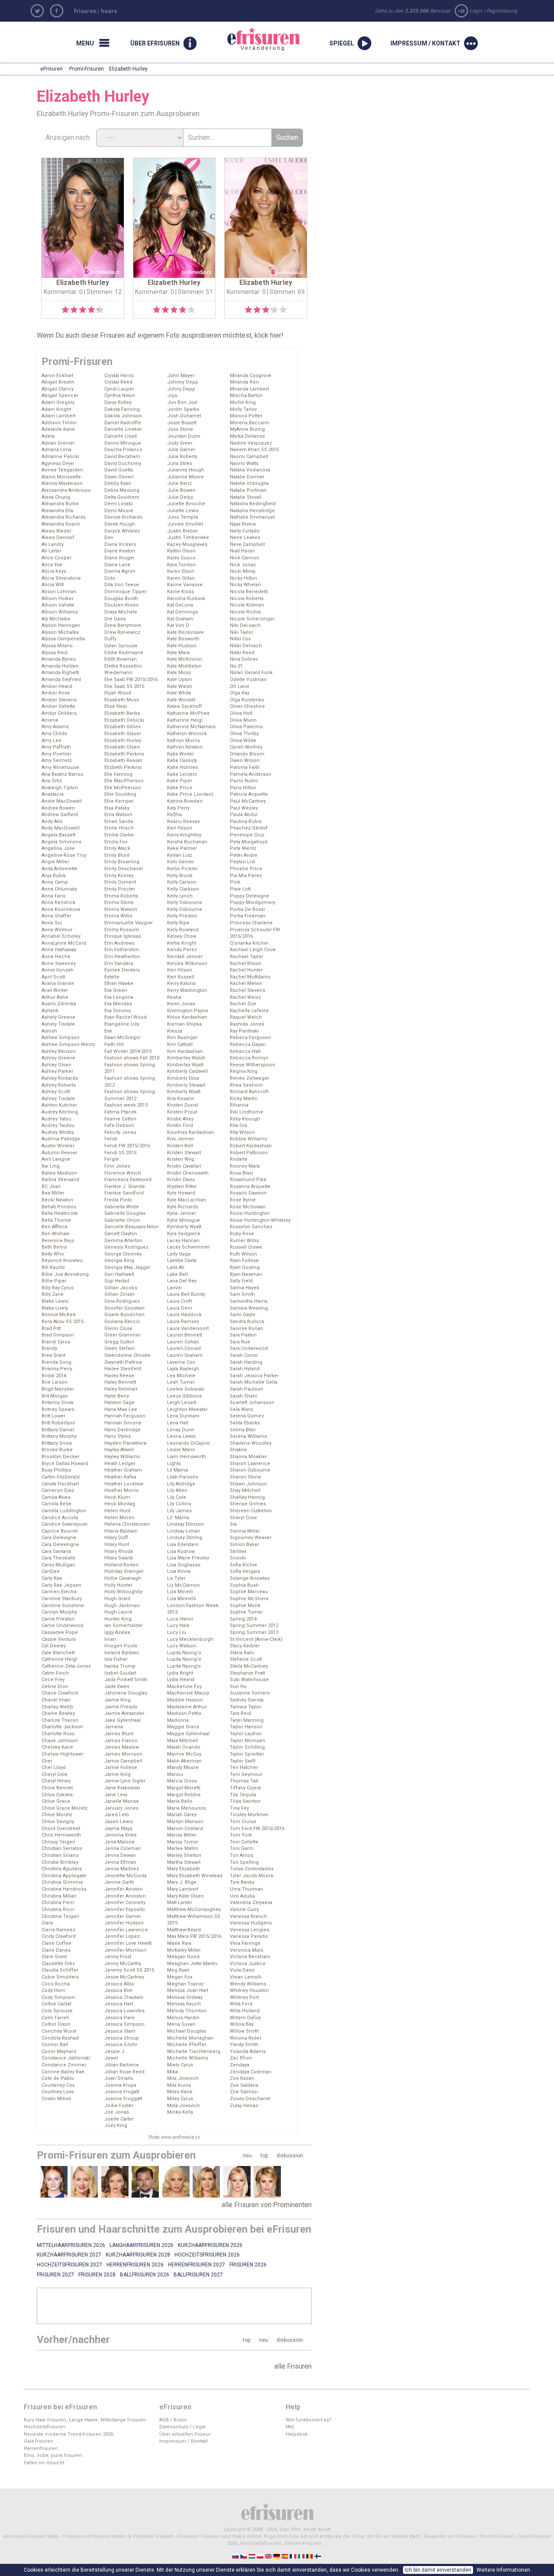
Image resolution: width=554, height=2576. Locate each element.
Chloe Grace (56, 1801)
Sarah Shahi (243, 1396)
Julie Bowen (181, 490)
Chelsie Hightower (63, 1754)
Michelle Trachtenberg (194, 2051)
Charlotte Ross (58, 1734)
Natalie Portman (248, 490)
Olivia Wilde (243, 741)
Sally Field (241, 1281)
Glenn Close (118, 1328)
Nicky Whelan (245, 585)
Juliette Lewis (183, 511)
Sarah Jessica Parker (254, 1376)
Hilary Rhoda (119, 1551)
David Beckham (122, 457)
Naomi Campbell (249, 457)
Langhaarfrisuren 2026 (142, 2245)
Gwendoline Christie (127, 1355)
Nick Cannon (245, 558)
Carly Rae (52, 1578)
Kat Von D (178, 625)
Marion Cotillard (185, 1829)
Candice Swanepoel (64, 1524)
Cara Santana (56, 1551)
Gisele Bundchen (124, 1315)
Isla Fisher (116, 1659)
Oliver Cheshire (247, 706)
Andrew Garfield (60, 815)
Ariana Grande (58, 983)
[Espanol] (285, 2556)
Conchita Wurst (59, 2031)
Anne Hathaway (59, 950)
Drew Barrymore (123, 625)
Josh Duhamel (184, 416)
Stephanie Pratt (247, 1673)
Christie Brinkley (60, 1862)
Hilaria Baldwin (121, 1531)
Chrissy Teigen (58, 1842)
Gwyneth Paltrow (123, 1362)
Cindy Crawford (59, 1936)
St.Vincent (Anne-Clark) (256, 1639)
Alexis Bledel (56, 531)
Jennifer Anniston (125, 1896)
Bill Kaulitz (53, 1267)
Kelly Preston (182, 916)
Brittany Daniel (58, 1430)
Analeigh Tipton (60, 788)
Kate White (179, 693)
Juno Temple (183, 517)
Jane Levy (116, 1795)
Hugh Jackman (122, 1606)
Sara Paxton (243, 1335)
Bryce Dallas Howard (65, 1464)
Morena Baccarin (250, 423)
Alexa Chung (56, 497)
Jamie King (118, 1774)
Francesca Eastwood (128, 1180)
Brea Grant (53, 1355)
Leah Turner (181, 1382)
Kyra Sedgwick (184, 1234)
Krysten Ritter (182, 1186)
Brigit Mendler (58, 1389)
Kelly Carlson (182, 882)
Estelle (112, 977)
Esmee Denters (122, 970)
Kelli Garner (180, 862)
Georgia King (119, 1261)
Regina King (244, 1071)
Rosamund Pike (248, 1180)
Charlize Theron (60, 1720)
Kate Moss (179, 673)
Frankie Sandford (124, 1193)
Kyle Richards (183, 1207)
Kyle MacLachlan (187, 1200)
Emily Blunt (117, 855)
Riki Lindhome (246, 1112)
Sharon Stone (245, 1477)
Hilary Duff (116, 1538)
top (264, 2156)
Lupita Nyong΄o (184, 1653)
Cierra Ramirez (58, 1930)
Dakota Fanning (122, 409)
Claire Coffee (56, 1943)
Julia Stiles (180, 463)
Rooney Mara (245, 1166)
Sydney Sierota (247, 1700)
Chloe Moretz (57, 1815)
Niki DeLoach (245, 625)
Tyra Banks (242, 1882)
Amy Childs (54, 734)
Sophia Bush (244, 1585)
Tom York (241, 1835)
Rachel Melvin (246, 983)
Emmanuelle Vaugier (129, 923)
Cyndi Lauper (119, 389)
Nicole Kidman (247, 605)
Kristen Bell (180, 1146)
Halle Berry (117, 1396)
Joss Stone (180, 429)
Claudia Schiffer (60, 1970)
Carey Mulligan (58, 1565)
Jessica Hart (119, 2004)
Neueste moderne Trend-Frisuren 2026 (69, 2434)
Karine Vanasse (185, 585)
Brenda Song (56, 1362)
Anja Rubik (54, 876)
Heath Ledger (120, 1464)
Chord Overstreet (61, 1829)
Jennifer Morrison (125, 1950)
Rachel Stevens (248, 990)
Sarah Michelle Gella (254, 1382)
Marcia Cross (182, 1781)
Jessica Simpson (124, 2024)
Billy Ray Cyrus (58, 1288)
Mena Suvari (181, 2024)
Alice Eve (52, 565)
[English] (269, 2556)
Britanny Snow (58, 1403)
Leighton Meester (187, 1409)
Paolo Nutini (244, 781)
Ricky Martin (244, 1099)
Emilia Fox (116, 842)
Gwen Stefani (119, 1348)
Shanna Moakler (248, 1457)
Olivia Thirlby (244, 734)
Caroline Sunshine (63, 1606)
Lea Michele (181, 1376)
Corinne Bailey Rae (63, 2072)
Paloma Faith (245, 767)
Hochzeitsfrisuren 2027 (69, 2265)
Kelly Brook (180, 876)
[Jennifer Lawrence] (237, 2182)
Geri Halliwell (119, 1274)
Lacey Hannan (183, 1241)
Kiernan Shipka (184, 1024)
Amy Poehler (56, 754)
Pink (235, 882)
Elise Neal (116, 706)
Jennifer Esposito (125, 1909)
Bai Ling (51, 1166)
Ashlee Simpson (61, 1038)
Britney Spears (58, 1409)
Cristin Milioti (56, 2099)
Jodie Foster (119, 2106)
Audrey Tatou (56, 1119)
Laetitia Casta (182, 1261)
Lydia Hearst (181, 1680)
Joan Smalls (119, 2078)
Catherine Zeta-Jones (66, 1666)
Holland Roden (121, 1565)
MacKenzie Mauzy (188, 1693)
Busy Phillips (56, 1470)
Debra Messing (122, 490)
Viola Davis (242, 1970)
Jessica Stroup (122, 2038)
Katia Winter (180, 754)
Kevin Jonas (181, 1004)
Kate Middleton (184, 666)
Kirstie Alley (180, 1119)
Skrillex (238, 1551)
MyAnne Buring (247, 429)
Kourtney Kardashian (191, 1132)
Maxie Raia (179, 1943)
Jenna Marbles (122, 1869)
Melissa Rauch (184, 2004)
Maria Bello (180, 1801)
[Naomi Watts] (84, 2182)
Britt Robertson (58, 1423)
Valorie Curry (244, 1909)
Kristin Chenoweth (188, 1173)
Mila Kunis (179, 2085)
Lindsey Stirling (185, 1538)
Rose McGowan (248, 1207)
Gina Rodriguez (122, 1301)
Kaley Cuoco (181, 558)
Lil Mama (177, 1470)
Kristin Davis (181, 1180)
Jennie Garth (119, 1882)
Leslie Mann (181, 1450)
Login (476, 11)
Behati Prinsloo (59, 1207)
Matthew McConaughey (194, 1909)
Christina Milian (59, 1896)
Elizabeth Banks (122, 713)
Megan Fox (180, 1977)
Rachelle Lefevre (249, 1011)
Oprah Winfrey (246, 747)
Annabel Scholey (61, 936)
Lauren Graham (185, 1355)
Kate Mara (178, 653)
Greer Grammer (122, 1335)
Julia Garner (181, 450)
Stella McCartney (249, 1666)
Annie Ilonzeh (58, 970)
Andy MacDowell (61, 828)
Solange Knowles (250, 1578)
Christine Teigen (60, 1916)
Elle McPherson (123, 788)
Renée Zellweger (250, 1078)
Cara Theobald (58, 1558)
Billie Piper (54, 1281)
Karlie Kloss (180, 592)
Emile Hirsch (119, 828)
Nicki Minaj (243, 571)
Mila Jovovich (183, 2078)
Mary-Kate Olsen (185, 1896)
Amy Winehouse (60, 767)
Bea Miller (53, 1193)
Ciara (47, 1923)
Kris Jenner (180, 1139)
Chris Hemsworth (61, 1835)
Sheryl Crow (243, 1518)
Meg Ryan (178, 1970)
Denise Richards (123, 517)
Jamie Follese (121, 1767)
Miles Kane (180, 2092)
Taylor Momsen (248, 1741)
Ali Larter (52, 551)
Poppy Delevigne (250, 896)
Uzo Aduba (242, 1896)
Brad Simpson (58, 1335)
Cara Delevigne (59, 1538)
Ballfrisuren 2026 (145, 2275)
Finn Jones (117, 1166)
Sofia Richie (243, 1565)
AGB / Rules (173, 2420)
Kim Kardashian (185, 1051)
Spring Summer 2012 (254, 1625)
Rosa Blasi (242, 1173)
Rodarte (239, 1159)
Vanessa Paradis (249, 1936)
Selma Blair (243, 1430)
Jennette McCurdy (126, 1876)
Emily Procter (120, 889)
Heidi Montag (120, 1504)
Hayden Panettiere (126, 1443)
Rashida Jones (247, 1024)
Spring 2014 (243, 1619)
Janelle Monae (122, 1801)
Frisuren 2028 (97, 2275)
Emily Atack (117, 848)
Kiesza (175, 1031)
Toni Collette (244, 1842)
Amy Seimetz (57, 760)
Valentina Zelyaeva (251, 1903)
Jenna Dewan (120, 1855)
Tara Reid (240, 1713)
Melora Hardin (183, 2018)
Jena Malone (119, 1842)
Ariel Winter (55, 990)
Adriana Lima (56, 450)
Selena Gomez (247, 1416)
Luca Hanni (180, 1619)
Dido (110, 578)
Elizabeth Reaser (123, 760)
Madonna (178, 1720)
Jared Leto (117, 1815)
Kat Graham (180, 619)
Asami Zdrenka (59, 1004)
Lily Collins (179, 1504)
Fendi (111, 1139)
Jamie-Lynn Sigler (125, 1781)
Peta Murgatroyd (249, 842)
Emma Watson (121, 909)
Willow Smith (245, 2031)
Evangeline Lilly (122, 1024)
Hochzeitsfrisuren (45, 2427)
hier (276, 335)
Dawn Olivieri (119, 477)
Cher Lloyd (54, 1767)
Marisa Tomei (183, 1842)
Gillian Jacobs (121, 1288)
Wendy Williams (248, 1984)
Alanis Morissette (61, 477)
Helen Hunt (117, 1511)
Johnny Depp (183, 382)
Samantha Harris (249, 1301)
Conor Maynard (59, 2051)
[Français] (294, 2556)
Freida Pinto (118, 1200)
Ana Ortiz (52, 781)
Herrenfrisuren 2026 (135, 2265)
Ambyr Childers (59, 713)
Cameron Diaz (58, 1490)
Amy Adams (55, 727)
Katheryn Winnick (187, 734)
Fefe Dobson (119, 1125)
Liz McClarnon (184, 1585)
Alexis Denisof (58, 537)
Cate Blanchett (58, 1653)
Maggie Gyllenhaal (188, 1734)
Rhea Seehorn (246, 1085)
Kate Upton (180, 680)
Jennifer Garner (123, 1916)
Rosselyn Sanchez (251, 1227)
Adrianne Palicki (60, 457)
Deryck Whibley (122, 531)
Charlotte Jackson (62, 1727)
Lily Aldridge (181, 1484)
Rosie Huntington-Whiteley (260, 1220)
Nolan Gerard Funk (251, 673)
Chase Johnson (60, 1741)
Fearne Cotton (120, 1119)
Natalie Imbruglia (249, 483)
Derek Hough (120, 524)
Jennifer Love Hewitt (128, 1943)
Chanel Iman (56, 1700)
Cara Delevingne (60, 1545)
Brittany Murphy (59, 1436)
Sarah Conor (244, 1355)
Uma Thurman (246, 1889)
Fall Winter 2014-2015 (128, 1051)
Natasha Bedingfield (253, 504)
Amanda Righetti (60, 673)
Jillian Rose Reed (124, 2072)
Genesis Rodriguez (126, 1247)
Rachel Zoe (243, 1004)
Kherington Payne (188, 1011)
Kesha (174, 997)
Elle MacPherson (124, 781)
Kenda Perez (182, 950)
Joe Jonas (117, 2112)
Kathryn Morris (184, 741)
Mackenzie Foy (184, 1687)
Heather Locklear (124, 1484)
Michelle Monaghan (190, 2038)
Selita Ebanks (245, 1423)
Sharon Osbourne (250, 1470)
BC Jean (51, 1186)
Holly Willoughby (123, 1592)
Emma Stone (119, 902)
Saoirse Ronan (246, 1328)
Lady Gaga (179, 1254)
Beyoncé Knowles (62, 1261)
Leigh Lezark (182, 1403)
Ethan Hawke (119, 983)
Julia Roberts (182, 457)
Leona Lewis (181, 1436)
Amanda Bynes (59, 659)
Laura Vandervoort (188, 1328)
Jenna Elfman (120, 1862)
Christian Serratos (62, 1848)
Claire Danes (56, 1950)
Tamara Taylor (246, 1707)
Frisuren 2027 (55, 2275)
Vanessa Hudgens (251, 1923)
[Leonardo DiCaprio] (145, 2182)
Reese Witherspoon (253, 1065)
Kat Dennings (182, 612)
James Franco (121, 1741)
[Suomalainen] (318, 2556)
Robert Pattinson (249, 1153)
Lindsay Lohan (184, 1531)
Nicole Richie (245, 612)
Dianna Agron (120, 571)
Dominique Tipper (126, 592)
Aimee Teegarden (62, 470)
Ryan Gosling (245, 1267)
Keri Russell (181, 977)
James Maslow (122, 1747)
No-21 (236, 666)
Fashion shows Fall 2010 (132, 1058)
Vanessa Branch (248, 1916)
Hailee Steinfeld (123, 1369)
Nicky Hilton (243, 578)
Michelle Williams (188, 2058)
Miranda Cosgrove (251, 376)
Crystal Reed (118, 382)
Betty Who (53, 1254)
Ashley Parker (57, 1071)
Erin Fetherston (122, 950)
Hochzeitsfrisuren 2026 (207, 2255)
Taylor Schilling (247, 1747)
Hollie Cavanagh (123, 1578)
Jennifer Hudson (124, 1923)
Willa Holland (245, 2011)
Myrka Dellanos (247, 436)
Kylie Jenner (182, 1213)
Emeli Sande (119, 822)
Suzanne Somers (250, 1693)
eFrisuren (52, 69)
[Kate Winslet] (206, 2182)
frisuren (85, 11)
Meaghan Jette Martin (192, 1964)
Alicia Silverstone (61, 578)
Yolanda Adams (248, 2051)
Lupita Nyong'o (184, 1659)
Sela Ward (241, 1409)
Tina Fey (239, 1808)
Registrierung (502, 11)
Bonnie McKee (59, 1315)
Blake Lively (55, 1308)
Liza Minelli (180, 1592)
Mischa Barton (246, 395)
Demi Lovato (119, 504)
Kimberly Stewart (186, 1085)
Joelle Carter (119, 2119)
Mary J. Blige (182, 1882)
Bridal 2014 (54, 1376)
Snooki (238, 1558)
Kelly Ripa (178, 923)
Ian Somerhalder (124, 1625)
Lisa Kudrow (181, 1551)
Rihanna (239, 1105)
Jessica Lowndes (124, 2011)
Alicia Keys (54, 571)
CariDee (51, 1571)
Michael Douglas (187, 2031)
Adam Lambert (58, 416)
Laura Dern (180, 1308)
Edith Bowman (121, 659)
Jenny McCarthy (123, 1964)
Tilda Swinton (245, 1801)
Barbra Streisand (60, 1180)
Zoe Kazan (242, 2078)
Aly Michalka (56, 619)
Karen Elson (181, 571)
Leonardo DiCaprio (188, 1443)
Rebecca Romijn (249, 1058)
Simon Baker (245, 1545)
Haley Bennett (120, 1382)
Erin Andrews (119, 943)
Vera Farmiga (245, 1943)
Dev (109, 537)
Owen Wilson (245, 760)
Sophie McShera (249, 1599)
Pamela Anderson (251, 774)
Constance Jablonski (66, 2058)
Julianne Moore (185, 477)
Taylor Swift (243, 1761)
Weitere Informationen (503, 2570)
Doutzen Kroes (121, 605)
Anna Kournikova (61, 909)
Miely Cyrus (180, 2065)
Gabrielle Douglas (125, 1213)
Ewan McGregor (122, 1038)
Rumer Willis (244, 1241)
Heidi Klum (117, 1497)
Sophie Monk (245, 1606)
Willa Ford (241, 2004)
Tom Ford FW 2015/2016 (257, 1829)
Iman (110, 1639)
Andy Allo (52, 822)
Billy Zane (53, 1294)
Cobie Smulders (60, 1977)
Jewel (111, 2058)
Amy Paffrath (56, 747)
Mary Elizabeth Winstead (195, 1876)
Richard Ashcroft (249, 1092)
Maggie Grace (183, 1727)
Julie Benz (179, 483)
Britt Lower (53, 1416)
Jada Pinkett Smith (126, 1680)
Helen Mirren (119, 1518)
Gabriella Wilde (122, 1207)
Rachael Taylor (246, 957)
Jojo (172, 395)
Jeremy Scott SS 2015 (129, 1970)
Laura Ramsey (183, 1322)
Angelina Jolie (58, 848)
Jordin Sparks (183, 409)
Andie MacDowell (62, 801)
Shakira (238, 1450)
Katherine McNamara (191, 727)
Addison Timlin (59, 423)
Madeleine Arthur (187, 1707)
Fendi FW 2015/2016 (127, 1146)
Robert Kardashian (251, 1146)
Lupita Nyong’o (184, 1666)
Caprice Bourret (60, 1531)
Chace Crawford (60, 1693)
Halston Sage (119, 1403)
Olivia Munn (243, 720)
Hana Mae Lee (121, 1409)
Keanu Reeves (184, 822)
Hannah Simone (123, 1423)
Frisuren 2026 (248, 2265)
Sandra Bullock (247, 1322)
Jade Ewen (117, 1687)
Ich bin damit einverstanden (438, 2570)
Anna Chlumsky (59, 889)
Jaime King (118, 1700)
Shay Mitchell (245, 1490)
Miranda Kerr (245, 382)
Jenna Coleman (123, 1848)
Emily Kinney (119, 876)
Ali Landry (53, 544)
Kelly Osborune (185, 902)
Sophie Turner (246, 1612)
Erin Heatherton (122, 957)
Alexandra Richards (64, 517)
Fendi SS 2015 (120, 1153)
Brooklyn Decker (61, 1457)
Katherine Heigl (185, 720)
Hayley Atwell (119, 1450)
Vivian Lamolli (246, 1977)
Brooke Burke (57, 1450)
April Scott (53, 977)
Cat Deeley (54, 1646)
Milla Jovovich (184, 2106)
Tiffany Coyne (245, 1788)
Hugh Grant (117, 1599)
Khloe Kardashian (187, 1017)
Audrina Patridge (61, 1139)
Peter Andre (244, 855)
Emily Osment (120, 882)
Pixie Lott (240, 889)
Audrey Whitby (58, 1132)
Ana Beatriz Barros (62, 774)
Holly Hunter (118, 1585)
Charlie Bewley (58, 1713)
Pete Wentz (243, 848)
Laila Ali (176, 1267)
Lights (174, 1464)
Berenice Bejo (58, 1241)
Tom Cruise (243, 1822)
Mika (172, 2072)
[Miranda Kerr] (115, 2182)
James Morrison (123, 1754)
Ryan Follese (244, 1261)
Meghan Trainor (185, 1984)
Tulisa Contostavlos (252, 1869)
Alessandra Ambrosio (66, 490)
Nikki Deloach (246, 646)
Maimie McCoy (184, 1754)
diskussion (290, 2156)
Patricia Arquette (249, 794)
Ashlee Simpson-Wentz (68, 1044)
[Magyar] (253, 2556)
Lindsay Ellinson (185, 1524)
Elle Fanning (118, 774)
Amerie (50, 720)
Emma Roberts (121, 896)
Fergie (112, 1159)
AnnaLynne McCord (64, 943)
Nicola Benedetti (249, 592)
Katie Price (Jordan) (190, 794)
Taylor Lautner (246, 1734)
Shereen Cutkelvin (251, 1511)
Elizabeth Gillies (122, 727)
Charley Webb (57, 1707)
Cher (47, 1761)
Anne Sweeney (59, 964)
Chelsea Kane (57, 1747)
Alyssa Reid (55, 653)
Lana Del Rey (182, 1281)
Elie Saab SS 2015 (124, 686)
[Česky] (244, 2556)
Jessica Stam (120, 2031)
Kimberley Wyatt (185, 1065)
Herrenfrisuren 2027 (196, 2265)
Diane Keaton (120, 551)
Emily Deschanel (124, 869)
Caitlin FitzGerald (61, 1477)
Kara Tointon (181, 565)
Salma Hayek (245, 1288)
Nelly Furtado (245, 531)
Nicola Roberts (247, 599)
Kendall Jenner (185, 957)
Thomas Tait (244, 1781)
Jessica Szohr (121, 2045)
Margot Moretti (184, 1788)
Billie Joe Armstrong (65, 1274)
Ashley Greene (58, 1058)
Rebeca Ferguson (250, 1038)
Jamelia (114, 1727)
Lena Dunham (183, 1416)
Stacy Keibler (245, 1646)
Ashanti (50, 1011)
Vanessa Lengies (250, 1930)
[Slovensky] (236, 2556)
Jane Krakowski (122, 1788)
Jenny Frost (118, 1957)
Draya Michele (121, 612)
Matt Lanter (180, 1903)
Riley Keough (245, 1119)
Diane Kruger (119, 558)
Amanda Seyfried (61, 680)
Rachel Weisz (245, 997)
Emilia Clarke (119, 835)
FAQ (290, 2427)
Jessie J (114, 2051)
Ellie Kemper (119, 801)
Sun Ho (238, 1687)
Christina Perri (58, 1903)
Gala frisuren (39, 2441)
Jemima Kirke (121, 1835)
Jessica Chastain (124, 1997)
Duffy (110, 639)
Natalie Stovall (246, 497)
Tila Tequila (243, 1795)
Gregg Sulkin (119, 1342)
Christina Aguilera (62, 1869)
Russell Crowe (246, 1247)
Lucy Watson (182, 1646)
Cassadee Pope (60, 1632)
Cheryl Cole (55, 1774)
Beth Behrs (54, 1247)
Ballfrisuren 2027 (198, 2275)
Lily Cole (177, 1497)
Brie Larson (55, 1382)
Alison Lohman (59, 592)
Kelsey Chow (182, 936)
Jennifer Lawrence (126, 1930)
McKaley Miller (184, 1950)
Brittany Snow (57, 1443)
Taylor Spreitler (247, 1754)
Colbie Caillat (56, 2004)
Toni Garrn (242, 1848)
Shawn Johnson (248, 1484)
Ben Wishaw (55, 1234)
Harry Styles (118, 1436)
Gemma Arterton (123, 1241)
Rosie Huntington (250, 1213)
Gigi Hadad (117, 1281)
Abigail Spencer (60, 395)
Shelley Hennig (247, 1497)
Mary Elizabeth (184, 1869)
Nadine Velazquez (251, 443)
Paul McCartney (248, 801)
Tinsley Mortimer (249, 1815)
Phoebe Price (246, 869)
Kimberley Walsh (186, 1058)
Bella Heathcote (60, 1213)
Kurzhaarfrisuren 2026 (210, 2245)
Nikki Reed (242, 653)
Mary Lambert (183, 1889)
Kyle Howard (181, 1193)
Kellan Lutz (180, 855)
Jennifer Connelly (125, 1903)
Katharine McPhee (188, 713)
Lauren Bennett (185, 1335)
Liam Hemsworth (187, 1457)
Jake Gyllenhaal (122, 1720)
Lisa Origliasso (184, 1565)
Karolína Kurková (186, 599)
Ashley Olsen (56, 1065)
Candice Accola (60, 1518)
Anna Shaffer (56, 916)
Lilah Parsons (183, 1477)
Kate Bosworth (183, 639)
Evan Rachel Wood (126, 1017)
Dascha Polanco (123, 450)
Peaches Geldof (249, 828)
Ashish (49, 1031)
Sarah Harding (246, 1362)
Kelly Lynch (180, 896)
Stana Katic (242, 1653)
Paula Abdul (244, 815)
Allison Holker (58, 599)
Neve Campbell (247, 544)
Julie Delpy (180, 497)
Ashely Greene (58, 1017)
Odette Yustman (248, 680)
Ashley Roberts (59, 1085)
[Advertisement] (174, 2305)
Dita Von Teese (122, 585)
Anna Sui (52, 923)
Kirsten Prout (182, 1112)
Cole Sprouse (57, 2011)
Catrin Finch (55, 1673)
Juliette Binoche (186, 504)
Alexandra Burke (60, 504)
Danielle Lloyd (121, 436)
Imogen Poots (121, 1646)
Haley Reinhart (121, 1389)
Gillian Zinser (119, 1294)
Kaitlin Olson (181, 551)
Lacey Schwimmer (188, 1247)
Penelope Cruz (247, 835)
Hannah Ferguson (125, 1416)
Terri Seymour (246, 1774)
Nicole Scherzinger (252, 619)
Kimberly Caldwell (187, 1071)
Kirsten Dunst (182, 1105)
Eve (108, 1031)
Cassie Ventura (59, 1639)
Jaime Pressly (121, 1707)
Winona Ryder (246, 2038)
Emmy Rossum (122, 930)
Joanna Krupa (120, 2085)
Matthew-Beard (184, 1930)
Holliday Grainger (124, 1571)
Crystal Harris (119, 376)
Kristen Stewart (184, 1153)
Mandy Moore (183, 1767)
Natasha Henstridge (252, 511)
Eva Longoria (119, 997)
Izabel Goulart (120, 1673)
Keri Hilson (180, 970)
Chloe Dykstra (57, 1795)
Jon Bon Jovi (182, 402)
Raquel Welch (246, 1017)
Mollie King (243, 402)
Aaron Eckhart (57, 376)
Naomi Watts (244, 463)
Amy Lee (52, 741)
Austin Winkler (58, 1146)
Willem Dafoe (245, 2018)
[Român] (310, 2556)
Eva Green (116, 990)
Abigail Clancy (58, 389)
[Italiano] (302, 2556)
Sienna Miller (245, 1531)
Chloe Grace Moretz (64, 1808)
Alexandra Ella (57, 511)
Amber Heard (57, 686)
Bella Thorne (56, 1220)
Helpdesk (297, 2434)
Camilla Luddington (64, 1511)
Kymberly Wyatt (184, 1227)
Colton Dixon (56, 2024)
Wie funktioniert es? (309, 2420)
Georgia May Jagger (127, 1267)
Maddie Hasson (185, 1700)
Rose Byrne (243, 1200)
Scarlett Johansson (252, 1403)
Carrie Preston (58, 1619)
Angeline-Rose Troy (64, 855)
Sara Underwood (249, 1348)
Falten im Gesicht (44, 2463)
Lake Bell (177, 1274)
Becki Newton (57, 1200)
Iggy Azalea (117, 1632)
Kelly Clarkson (183, 889)
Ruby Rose (242, 1234)
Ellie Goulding (120, 794)
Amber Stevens (59, 700)
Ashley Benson (59, 1051)
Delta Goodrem (122, 497)
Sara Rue (240, 1342)
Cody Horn (53, 1990)
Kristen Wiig (181, 1159)
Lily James (179, 1511)
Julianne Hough (186, 470)
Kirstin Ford (180, 1125)
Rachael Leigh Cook (253, 950)
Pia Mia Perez (246, 876)
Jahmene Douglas (126, 1693)
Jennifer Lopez (122, 1936)
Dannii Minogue (123, 443)
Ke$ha (174, 815)
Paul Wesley (244, 808)
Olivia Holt (241, 713)
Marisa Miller (182, 1835)
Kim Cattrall (180, 1044)
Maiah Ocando (184, 1747)
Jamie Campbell (123, 1761)
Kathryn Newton (185, 747)
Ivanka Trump (120, 1666)
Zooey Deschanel (250, 2099)
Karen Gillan (181, 578)
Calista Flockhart (60, 1484)
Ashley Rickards (60, 1078)
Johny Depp (181, 389)
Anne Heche (56, 957)
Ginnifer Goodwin (124, 1308)
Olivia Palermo (246, 727)
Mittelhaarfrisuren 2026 (71, 2245)
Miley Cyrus (180, 2099)
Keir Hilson (180, 828)
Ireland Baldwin (122, 1653)
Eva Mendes (118, 1004)
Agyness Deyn (58, 463)
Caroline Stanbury (62, 1599)
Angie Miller (55, 862)
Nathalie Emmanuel (252, 517)
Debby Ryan (118, 483)
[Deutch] (277, 2556)
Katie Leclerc (182, 774)
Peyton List (242, 862)
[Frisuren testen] (277, 2511)
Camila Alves (56, 1497)
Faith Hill (114, 1044)
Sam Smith (242, 1294)
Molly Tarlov (243, 409)
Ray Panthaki (244, 1031)
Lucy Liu (177, 1632)
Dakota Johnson (123, 416)
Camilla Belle (56, 1504)
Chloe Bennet (57, 1788)
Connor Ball (55, 2045)
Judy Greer (180, 443)
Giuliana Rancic (122, 1322)
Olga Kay (240, 693)
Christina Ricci (58, 1909)
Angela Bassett (58, 835)
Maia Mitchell (182, 1741)
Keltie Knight (182, 943)
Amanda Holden (60, 666)
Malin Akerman (184, 1761)
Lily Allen (177, 1490)
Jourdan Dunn (184, 436)
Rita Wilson (242, 1132)
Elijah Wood (118, 693)
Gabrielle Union (122, 1220)
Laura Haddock (184, 1315)
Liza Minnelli (182, 1599)
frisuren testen (110, 2536)
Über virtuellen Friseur (185, 2434)
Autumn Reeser (60, 1153)
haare (109, 11)
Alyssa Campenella (63, 639)
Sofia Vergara (245, 1571)
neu (247, 2156)
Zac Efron (241, 2058)
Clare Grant (54, 1957)
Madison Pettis (184, 1713)
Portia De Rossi (247, 909)
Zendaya (240, 2065)
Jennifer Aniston (124, 1889)
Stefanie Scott (246, 1659)
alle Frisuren (293, 2366)
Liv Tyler (176, 1578)
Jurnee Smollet (185, 524)
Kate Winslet (181, 700)
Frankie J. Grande (125, 1186)
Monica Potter (246, 416)
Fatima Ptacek (121, 1112)
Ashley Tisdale (58, 1099)
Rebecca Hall (245, 1051)
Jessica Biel (118, 1990)
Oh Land (239, 686)
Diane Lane (117, 565)
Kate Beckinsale (185, 632)
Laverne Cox (181, 1362)
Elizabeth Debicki (124, 720)
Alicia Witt (53, 585)
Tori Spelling (244, 1862)
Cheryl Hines (56, 1781)
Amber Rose (56, 693)
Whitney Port (244, 1997)
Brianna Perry (57, 1369)
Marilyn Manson (185, 1822)
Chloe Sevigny (58, 1822)
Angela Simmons (61, 842)
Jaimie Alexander (124, 1713)
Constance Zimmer (64, 2065)
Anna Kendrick (58, 902)
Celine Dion (55, 1687)
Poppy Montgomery (253, 902)
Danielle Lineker (123, 429)
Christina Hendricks (64, 1889)
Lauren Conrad (184, 1348)
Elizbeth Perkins (123, 767)
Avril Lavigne (56, 1159)
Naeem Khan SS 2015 (254, 450)
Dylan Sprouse (121, 646)
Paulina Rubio (246, 822)
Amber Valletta (58, 706)
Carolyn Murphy (59, 1612)
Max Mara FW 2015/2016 (194, 1936)
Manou (175, 1774)
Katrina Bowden (185, 801)
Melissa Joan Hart (188, 1990)
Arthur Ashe (55, 997)
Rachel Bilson (246, 964)
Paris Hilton (243, 788)
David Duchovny (123, 463)
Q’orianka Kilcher (249, 943)
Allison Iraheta (58, 605)
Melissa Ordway (185, 1997)
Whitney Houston (249, 1990)
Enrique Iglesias (123, 936)
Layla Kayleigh (183, 1369)
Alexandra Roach (61, 524)
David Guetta (119, 470)
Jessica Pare (119, 2018)
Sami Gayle (243, 1315)
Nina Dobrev (244, 659)
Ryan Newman (246, 1274)
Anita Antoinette (60, 869)
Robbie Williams (248, 1139)
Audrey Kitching (60, 1112)
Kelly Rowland (183, 930)
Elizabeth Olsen (122, 747)
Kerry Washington (187, 990)
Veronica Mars (246, 1950)
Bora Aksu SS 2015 (63, 1322)
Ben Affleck (55, 1227)
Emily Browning (122, 862)
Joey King (116, 2126)
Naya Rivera (243, 524)
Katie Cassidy (182, 760)
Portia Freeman (248, 916)
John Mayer (181, 376)
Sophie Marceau (249, 1592)
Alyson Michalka (60, 632)
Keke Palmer (182, 848)
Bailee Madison (59, 1173)
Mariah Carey (182, 1815)
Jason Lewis (119, 1822)
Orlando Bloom (247, 754)
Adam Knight (56, 409)
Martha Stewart (184, 1862)
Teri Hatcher (244, 1767)
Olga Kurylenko (247, 700)
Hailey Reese (119, 1376)
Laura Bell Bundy (186, 1294)
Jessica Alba (119, 1984)
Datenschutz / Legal (182, 2427)
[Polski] (261, 2556)
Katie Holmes (182, 767)
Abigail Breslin (58, 382)
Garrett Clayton (121, 1234)
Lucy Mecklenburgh (190, 1639)
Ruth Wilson (243, 1254)
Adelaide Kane (58, 429)
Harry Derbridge (122, 1430)
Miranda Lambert (249, 389)
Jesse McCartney (124, 1977)
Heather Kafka (120, 1477)
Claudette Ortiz (58, 1964)
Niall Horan (242, 551)
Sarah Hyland (245, 1369)
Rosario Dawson (248, 1193)
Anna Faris (53, 896)
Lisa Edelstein (183, 1545)
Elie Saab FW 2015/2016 (131, 680)
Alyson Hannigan (61, 625)
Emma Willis (118, 916)
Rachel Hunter (246, 970)
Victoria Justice (248, 1964)
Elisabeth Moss (122, 700)
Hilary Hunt (117, 1545)
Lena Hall (178, 1423)
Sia (233, 1524)
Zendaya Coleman (251, 2072)
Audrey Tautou (58, 1125)
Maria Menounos (187, 1808)
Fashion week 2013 (126, 1105)
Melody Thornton (187, 2011)
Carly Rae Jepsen (61, 1585)
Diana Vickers (120, 544)
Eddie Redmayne (124, 653)
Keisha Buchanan (187, 842)
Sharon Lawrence (250, 1464)
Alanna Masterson (62, 483)
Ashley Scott (56, 1092)
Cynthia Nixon (120, 395)
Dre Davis (115, 619)
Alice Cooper (56, 558)
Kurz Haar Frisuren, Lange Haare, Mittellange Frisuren (85, 2420)
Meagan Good (183, 1957)
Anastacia (53, 794)
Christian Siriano (60, 1855)
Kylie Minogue (184, 1220)
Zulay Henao (244, 2106)
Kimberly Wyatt (184, 1092)
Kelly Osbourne (185, 909)
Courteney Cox (58, 2085)
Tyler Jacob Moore (252, 1876)
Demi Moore (119, 511)
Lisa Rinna (179, 1571)
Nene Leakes (245, 537)
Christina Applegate (64, 1876)
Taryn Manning (247, 1720)
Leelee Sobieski (186, 1389)
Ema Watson (118, 815)
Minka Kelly (180, 2112)
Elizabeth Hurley (123, 741)
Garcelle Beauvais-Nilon (132, 1227)
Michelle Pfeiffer (187, 2045)
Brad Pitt (51, 1328)
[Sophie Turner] (54, 2182)
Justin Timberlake (188, 537)
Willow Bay (242, 2024)
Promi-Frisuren (87, 69)
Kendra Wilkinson (187, 964)
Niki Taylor (242, 632)
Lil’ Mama (178, 1518)
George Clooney (123, 1254)
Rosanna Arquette (250, 1186)
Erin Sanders (119, 964)
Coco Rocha (56, 1984)
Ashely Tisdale (58, 1024)
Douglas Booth (121, 599)
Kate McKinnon (185, 659)
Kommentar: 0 (63, 292)
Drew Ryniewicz (122, 632)
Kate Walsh (180, 686)
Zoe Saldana (244, 2085)
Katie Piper (180, 781)
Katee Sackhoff (185, 706)
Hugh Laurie (118, 1612)
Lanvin (174, 1288)
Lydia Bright (180, 1673)
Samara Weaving (249, 1308)
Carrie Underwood (62, 1625)
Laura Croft (179, 1301)
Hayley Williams (122, 1457)
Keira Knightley (184, 835)
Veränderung (253, 39)
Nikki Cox (240, 639)
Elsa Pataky (117, 808)
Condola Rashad (60, 2038)
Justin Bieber (182, 531)
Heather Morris (121, 1490)
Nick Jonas (243, 565)
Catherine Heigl (59, 1659)
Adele (48, 436)
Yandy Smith (244, 2045)
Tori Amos (242, 1855)
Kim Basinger (182, 1038)
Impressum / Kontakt (184, 2441)
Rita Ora (238, 1125)
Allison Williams (60, 612)
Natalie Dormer (247, 477)
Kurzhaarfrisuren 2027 (69, 2255)
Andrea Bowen (58, 808)
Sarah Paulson (246, 1389)
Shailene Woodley (251, 1443)
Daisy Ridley (118, 402)
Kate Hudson (182, 646)
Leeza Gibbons (184, 1396)
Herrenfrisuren (41, 2448)
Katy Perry (178, 808)
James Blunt (119, 1734)
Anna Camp (55, 882)
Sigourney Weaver (251, 1538)
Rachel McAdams (250, 977)
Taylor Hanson (246, 1727)
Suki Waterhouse (249, 1680)
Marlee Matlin (183, 1848)
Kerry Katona (181, 983)
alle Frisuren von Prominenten (267, 2205)
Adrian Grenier (58, 443)
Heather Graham (123, 1470)
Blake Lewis (55, 1301)
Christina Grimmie (62, 1882)
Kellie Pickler (182, 869)
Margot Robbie (184, 1795)
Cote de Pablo (58, 2078)
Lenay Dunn (181, 1430)
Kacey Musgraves (187, 544)
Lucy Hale (178, 1625)
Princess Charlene (251, 923)
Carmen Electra (59, 1592)
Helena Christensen (127, 1524)
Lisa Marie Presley (188, 1558)
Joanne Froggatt (123, 2099)
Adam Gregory (58, 402)
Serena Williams (248, 1436)
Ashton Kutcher (59, 1105)
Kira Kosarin (181, 1099)
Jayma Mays (118, 1829)
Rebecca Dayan (248, 1044)
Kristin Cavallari (184, 1166)
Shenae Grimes (248, 1504)
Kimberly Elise (183, 1078)
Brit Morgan (55, 1396)
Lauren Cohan (183, 1342)
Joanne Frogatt (122, 2092)
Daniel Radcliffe (123, 423)
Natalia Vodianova (250, 470)
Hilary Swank (119, 1558)
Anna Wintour (57, 930)
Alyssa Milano (57, 646)
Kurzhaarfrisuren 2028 (138, 2255)
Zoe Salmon (244, 2092)
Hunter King (118, 1619)
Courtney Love (58, 2092)
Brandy (49, 1348)
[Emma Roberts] (267, 2182)
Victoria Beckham (250, 1957)
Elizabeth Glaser (123, 734)
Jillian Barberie (122, 2065)
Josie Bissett (182, 423)
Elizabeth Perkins (124, 754)
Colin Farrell (55, 2018)
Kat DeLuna (180, 605)
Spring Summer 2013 (254, 1632)
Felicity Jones (120, 1132)
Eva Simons (118, 1011)
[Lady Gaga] (176, 2182)
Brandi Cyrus (56, 1342)
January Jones (121, 1808)
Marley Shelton (184, 1855)
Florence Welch (123, 1173)
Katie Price (180, 788)
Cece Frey (53, 1680)
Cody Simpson (58, 1997)
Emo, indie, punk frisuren (53, 2455)
